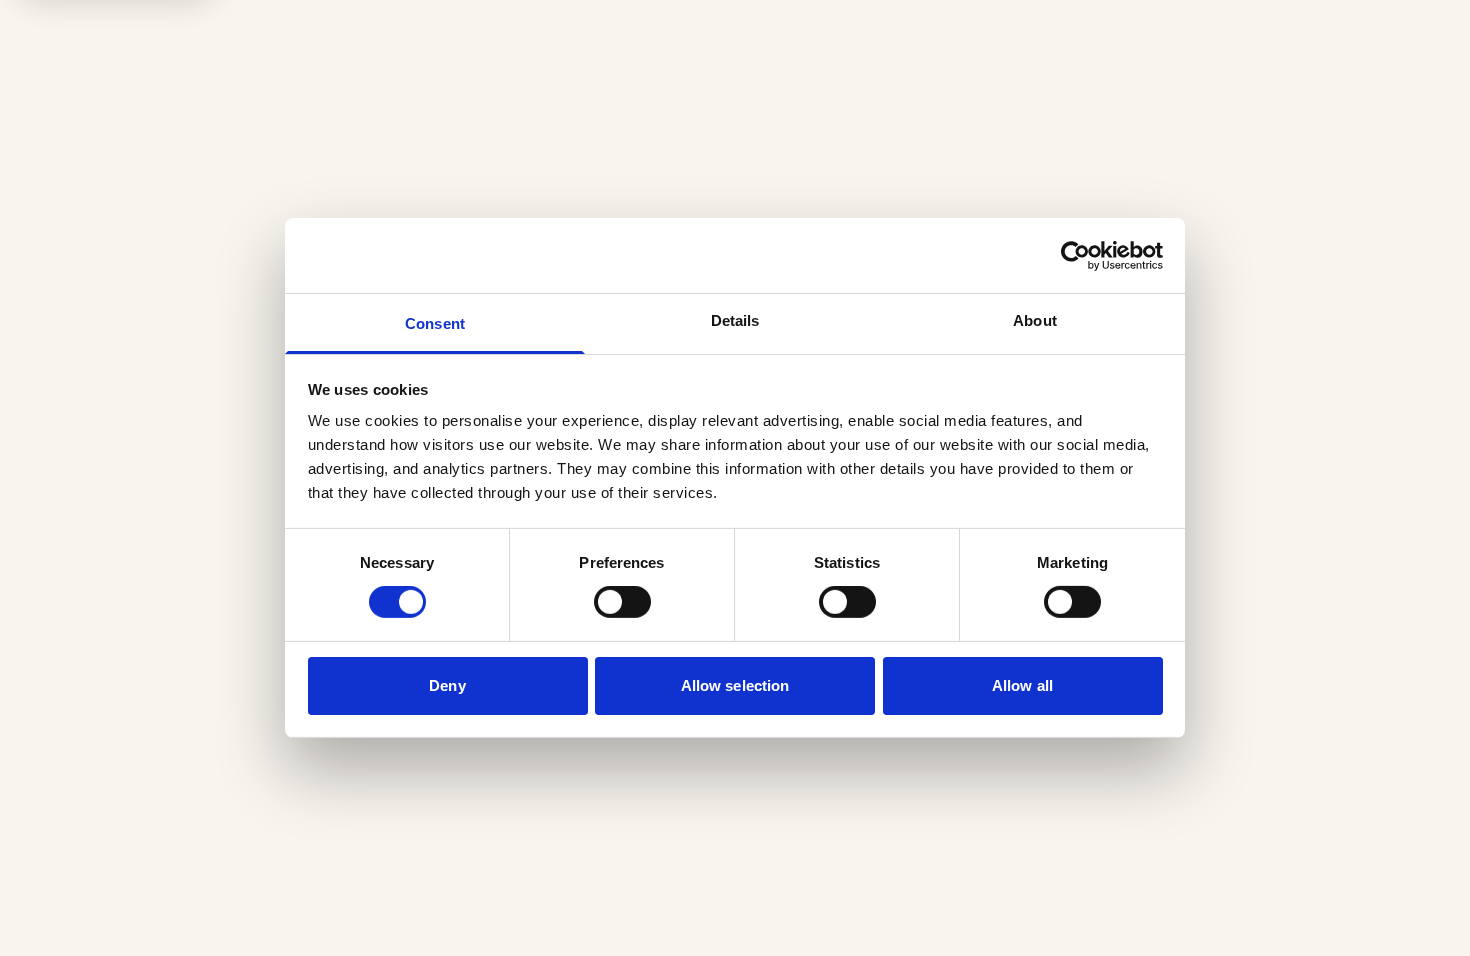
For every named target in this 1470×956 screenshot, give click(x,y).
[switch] (622, 602)
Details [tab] (735, 320)
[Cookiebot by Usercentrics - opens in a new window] (1075, 255)
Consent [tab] (435, 323)
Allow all (1022, 685)
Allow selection (735, 685)
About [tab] (1035, 320)
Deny (447, 685)
